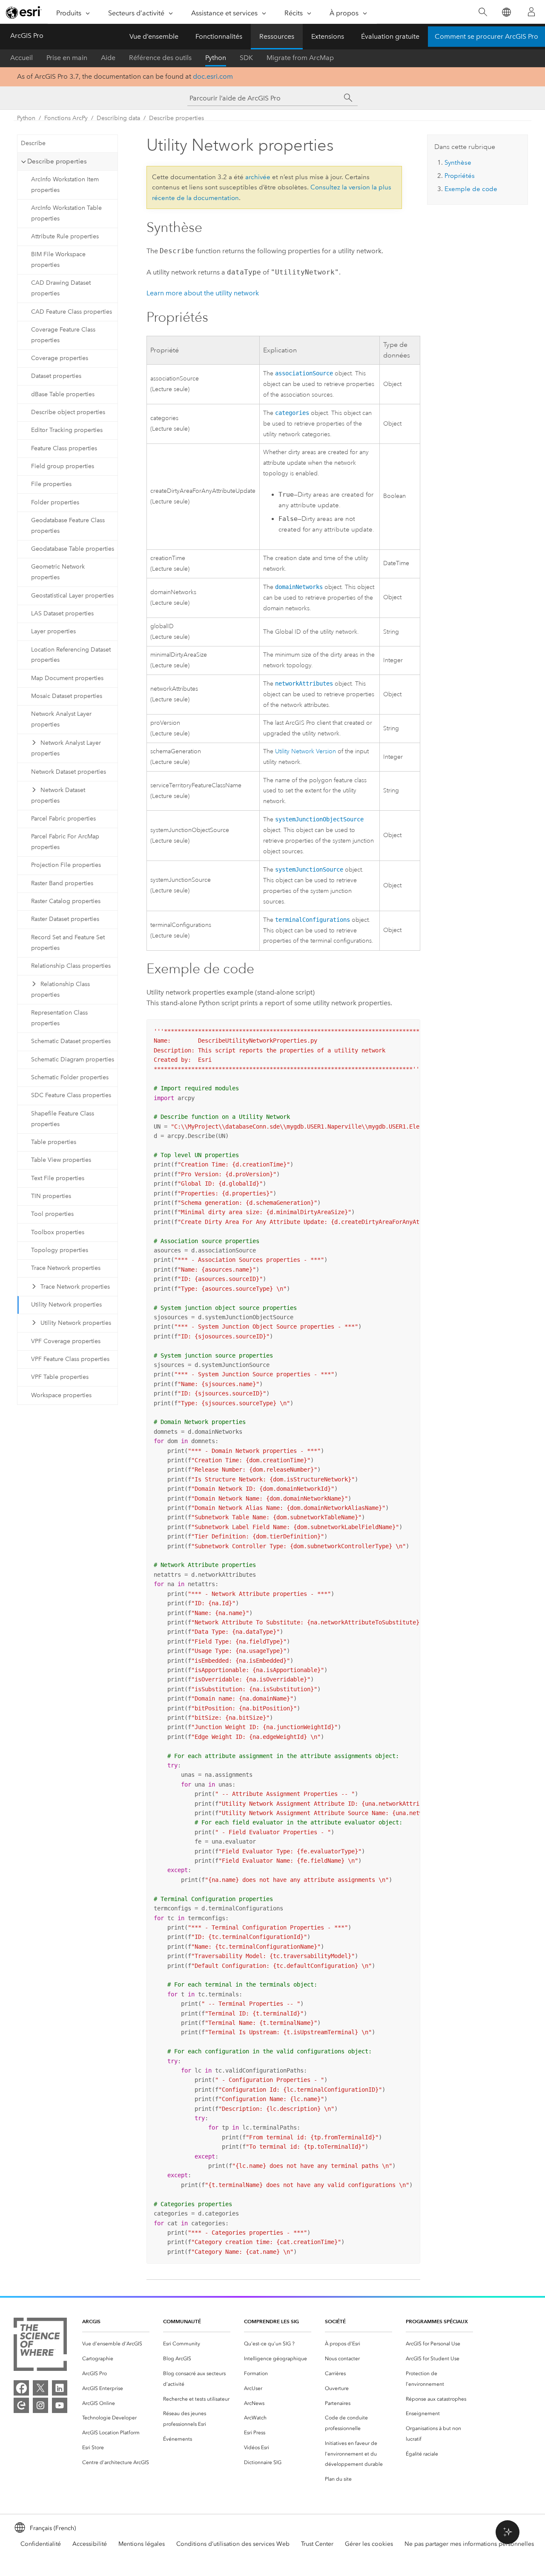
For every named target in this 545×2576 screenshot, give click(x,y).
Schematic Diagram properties (73, 1059)
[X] (40, 2388)
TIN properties (51, 1196)
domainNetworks (299, 587)
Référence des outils (160, 58)
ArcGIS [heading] (91, 2321)
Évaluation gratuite (390, 36)
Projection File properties (66, 865)
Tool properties (52, 1214)
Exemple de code (471, 189)
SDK (246, 58)
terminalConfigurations (313, 920)
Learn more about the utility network (203, 293)
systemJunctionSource (309, 869)
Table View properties (61, 1160)
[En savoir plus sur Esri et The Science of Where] (40, 2346)
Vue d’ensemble (154, 36)
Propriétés (460, 176)
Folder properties (55, 502)
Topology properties (60, 1250)
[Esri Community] (21, 2405)
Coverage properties (60, 358)
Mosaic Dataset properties (67, 696)
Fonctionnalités (219, 36)
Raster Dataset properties (65, 919)
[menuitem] (116, 2344)
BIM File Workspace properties (58, 260)
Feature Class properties (64, 448)
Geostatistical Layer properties (72, 596)
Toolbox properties (58, 1232)
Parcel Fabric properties (63, 819)
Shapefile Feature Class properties (63, 1119)
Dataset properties (56, 376)
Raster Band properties (62, 883)
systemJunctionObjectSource (319, 819)
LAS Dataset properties (62, 613)
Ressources (277, 36)
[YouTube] (60, 2405)
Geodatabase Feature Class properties (68, 526)
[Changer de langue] (506, 12)
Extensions (328, 36)
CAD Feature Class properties (72, 312)
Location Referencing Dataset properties (71, 655)
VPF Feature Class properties (70, 1359)
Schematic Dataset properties (71, 1041)
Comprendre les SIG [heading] (271, 2321)
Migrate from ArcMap (300, 58)
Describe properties (176, 118)
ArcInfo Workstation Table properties (66, 213)
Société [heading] (335, 2321)
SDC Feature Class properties (71, 1095)
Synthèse (458, 163)
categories (292, 413)
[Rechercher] (483, 12)
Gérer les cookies (369, 2544)
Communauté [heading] (182, 2321)
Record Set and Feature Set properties (68, 943)
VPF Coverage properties (66, 1341)
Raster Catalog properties (66, 901)
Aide (108, 58)
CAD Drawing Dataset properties (61, 288)
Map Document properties (67, 678)
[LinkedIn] (60, 2388)
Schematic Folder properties (70, 1077)
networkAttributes (304, 683)
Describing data (118, 118)
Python (216, 58)
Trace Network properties (66, 1268)
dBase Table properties (63, 394)
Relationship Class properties (71, 966)
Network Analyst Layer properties (61, 719)
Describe (33, 143)
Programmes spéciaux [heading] (437, 2321)
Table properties (54, 1142)
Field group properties (63, 466)
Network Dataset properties (69, 772)
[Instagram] (40, 2405)
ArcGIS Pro (27, 36)
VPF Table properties (60, 1377)
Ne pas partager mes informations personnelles (469, 2544)
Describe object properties (68, 412)
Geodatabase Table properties (73, 549)
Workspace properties (61, 1395)
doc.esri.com (213, 76)
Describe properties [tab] (57, 161)
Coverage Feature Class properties (63, 335)
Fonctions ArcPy (66, 118)
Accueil (22, 58)
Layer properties (53, 631)
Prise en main (67, 58)
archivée (258, 177)
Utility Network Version (305, 751)
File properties (51, 484)
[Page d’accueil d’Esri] (24, 12)
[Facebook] (21, 2388)
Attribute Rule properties (65, 236)
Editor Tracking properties (67, 430)
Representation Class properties (59, 1018)
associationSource (304, 373)
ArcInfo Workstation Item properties (65, 185)
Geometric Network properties (58, 572)
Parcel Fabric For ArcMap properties (65, 842)
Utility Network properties (66, 1305)
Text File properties (58, 1178)
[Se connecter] (531, 12)
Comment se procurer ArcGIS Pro (486, 36)
